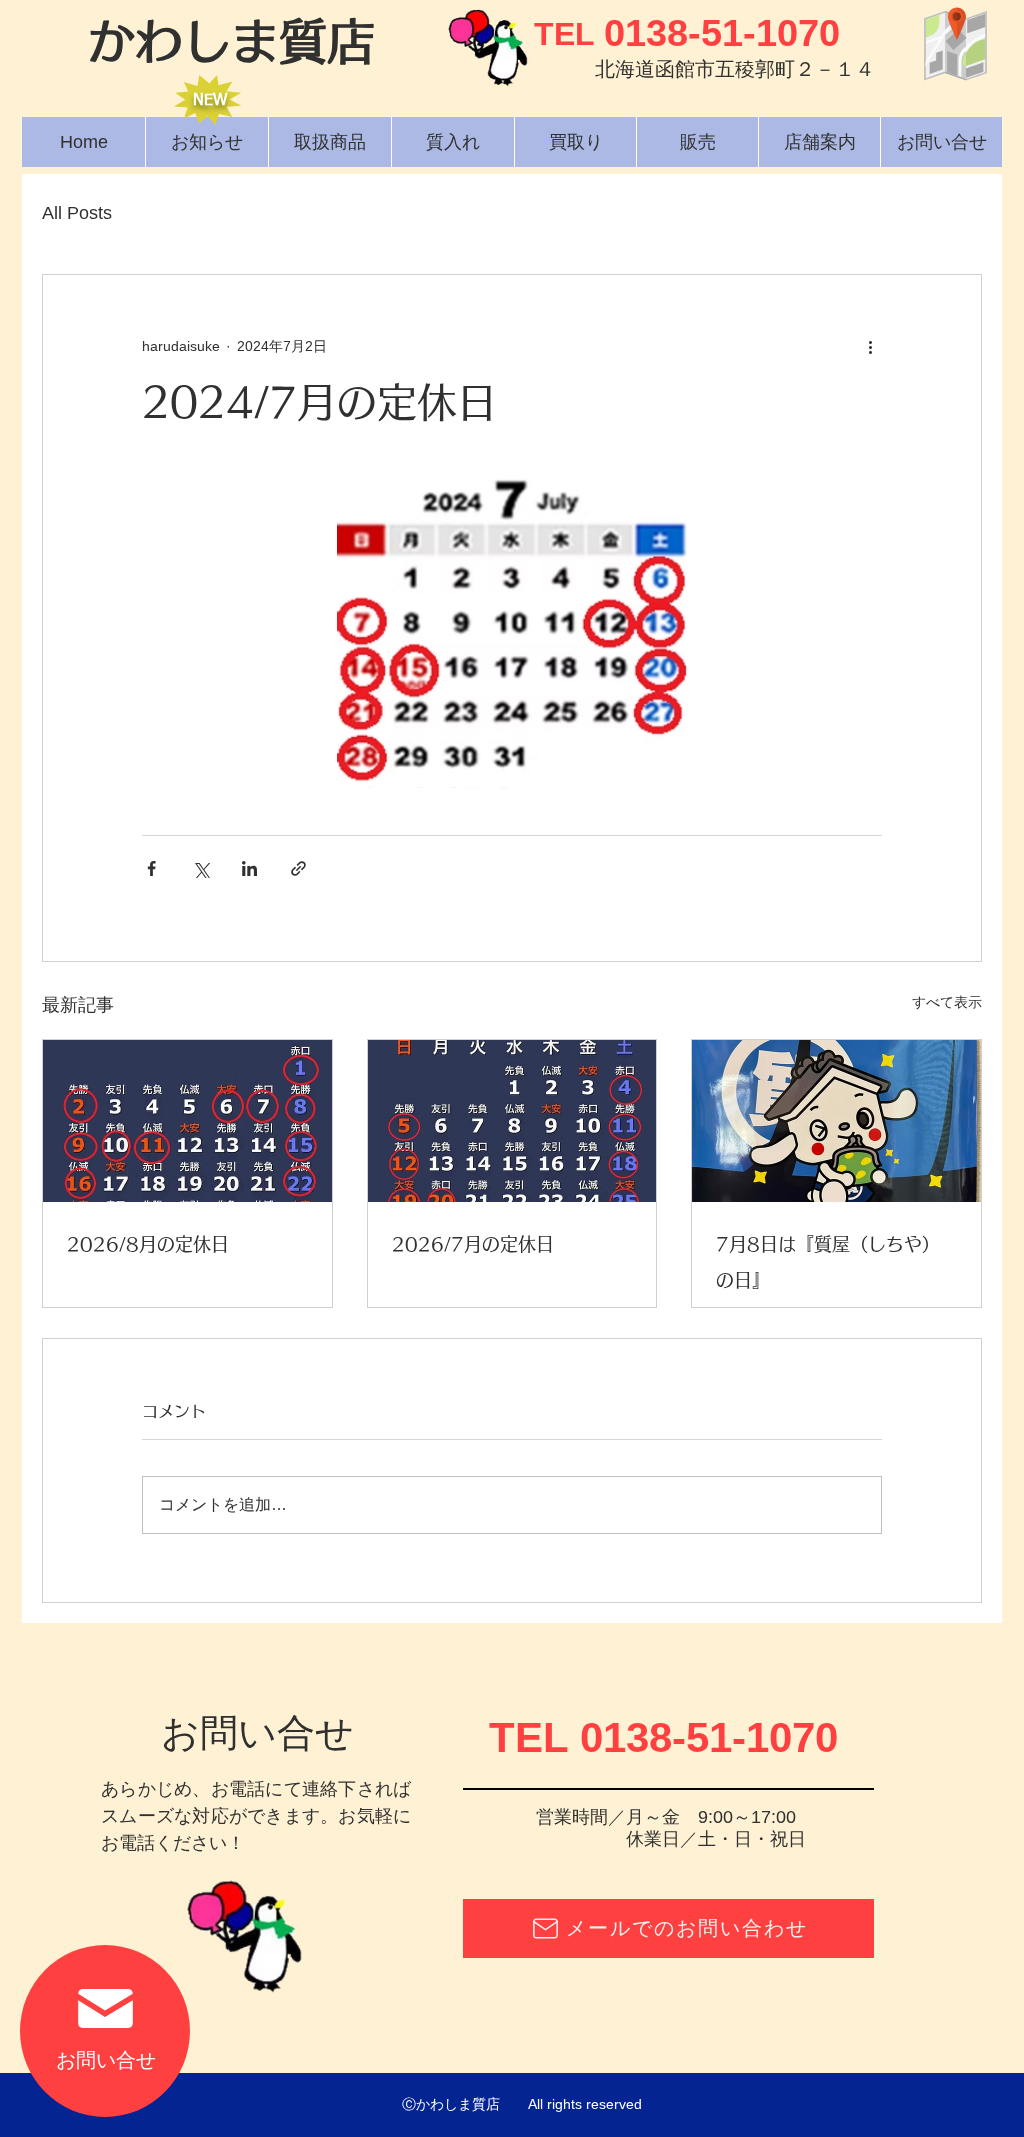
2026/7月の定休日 (473, 1244)
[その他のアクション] (870, 347)
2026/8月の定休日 (148, 1244)
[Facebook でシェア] (151, 868)
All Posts (77, 213)
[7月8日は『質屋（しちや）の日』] (836, 1121)
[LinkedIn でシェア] (249, 868)
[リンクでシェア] (298, 868)
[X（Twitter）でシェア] (200, 868)
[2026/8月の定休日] (187, 1121)
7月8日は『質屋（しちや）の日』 (828, 1262)
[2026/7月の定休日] (512, 1121)
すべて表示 (947, 1002)
